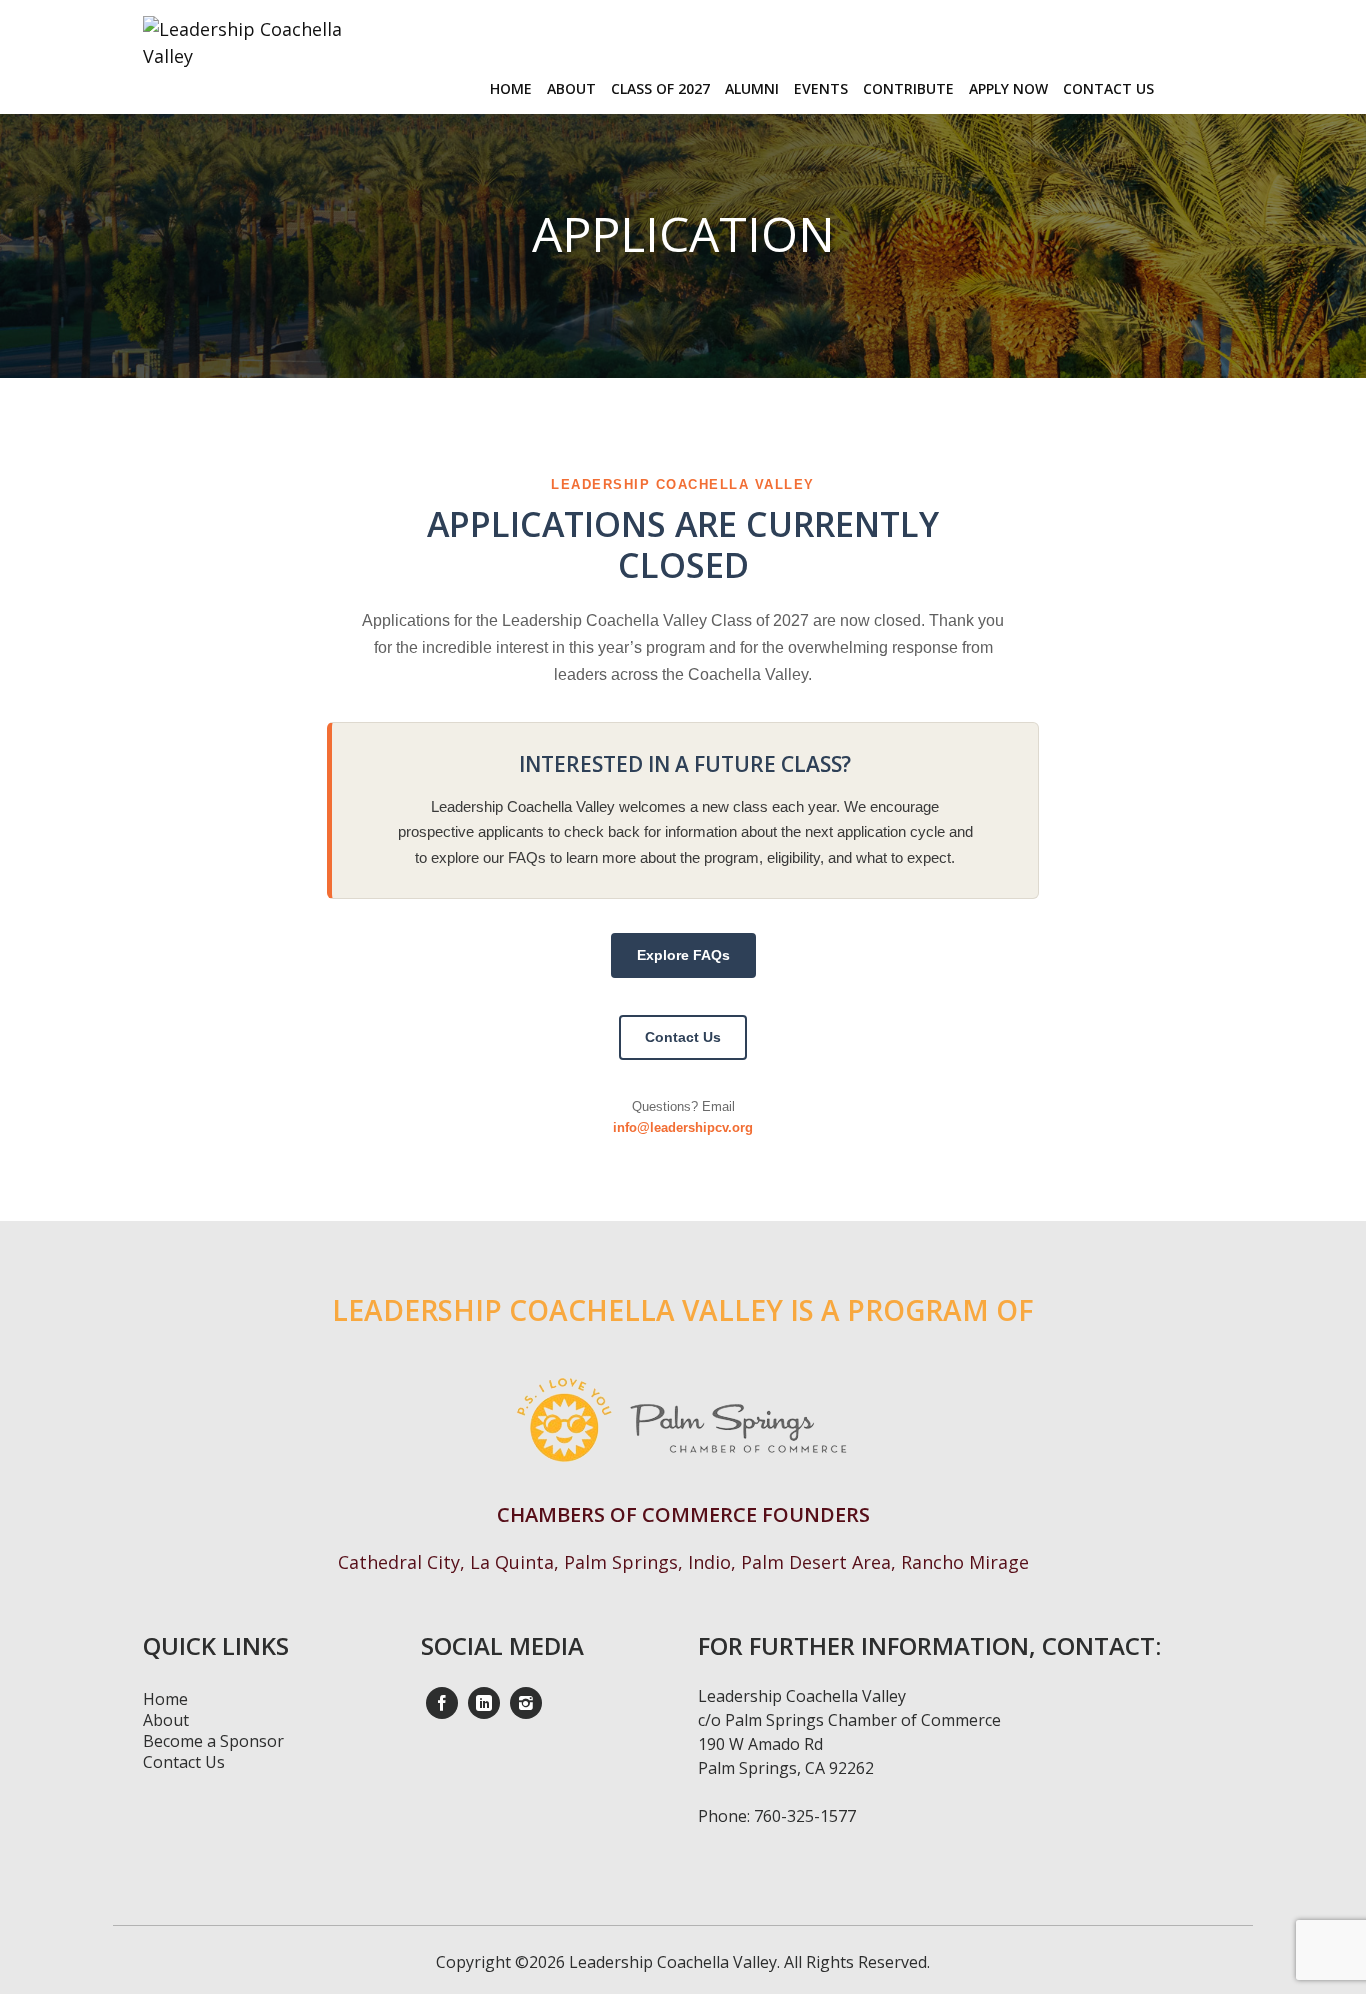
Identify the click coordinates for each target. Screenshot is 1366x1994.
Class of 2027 (660, 88)
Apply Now (1008, 88)
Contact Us (1108, 88)
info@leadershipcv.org (683, 1127)
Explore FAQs (683, 955)
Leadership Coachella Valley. (672, 1962)
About (571, 88)
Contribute (908, 88)
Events (821, 88)
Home (511, 88)
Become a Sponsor (213, 1741)
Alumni (752, 88)
